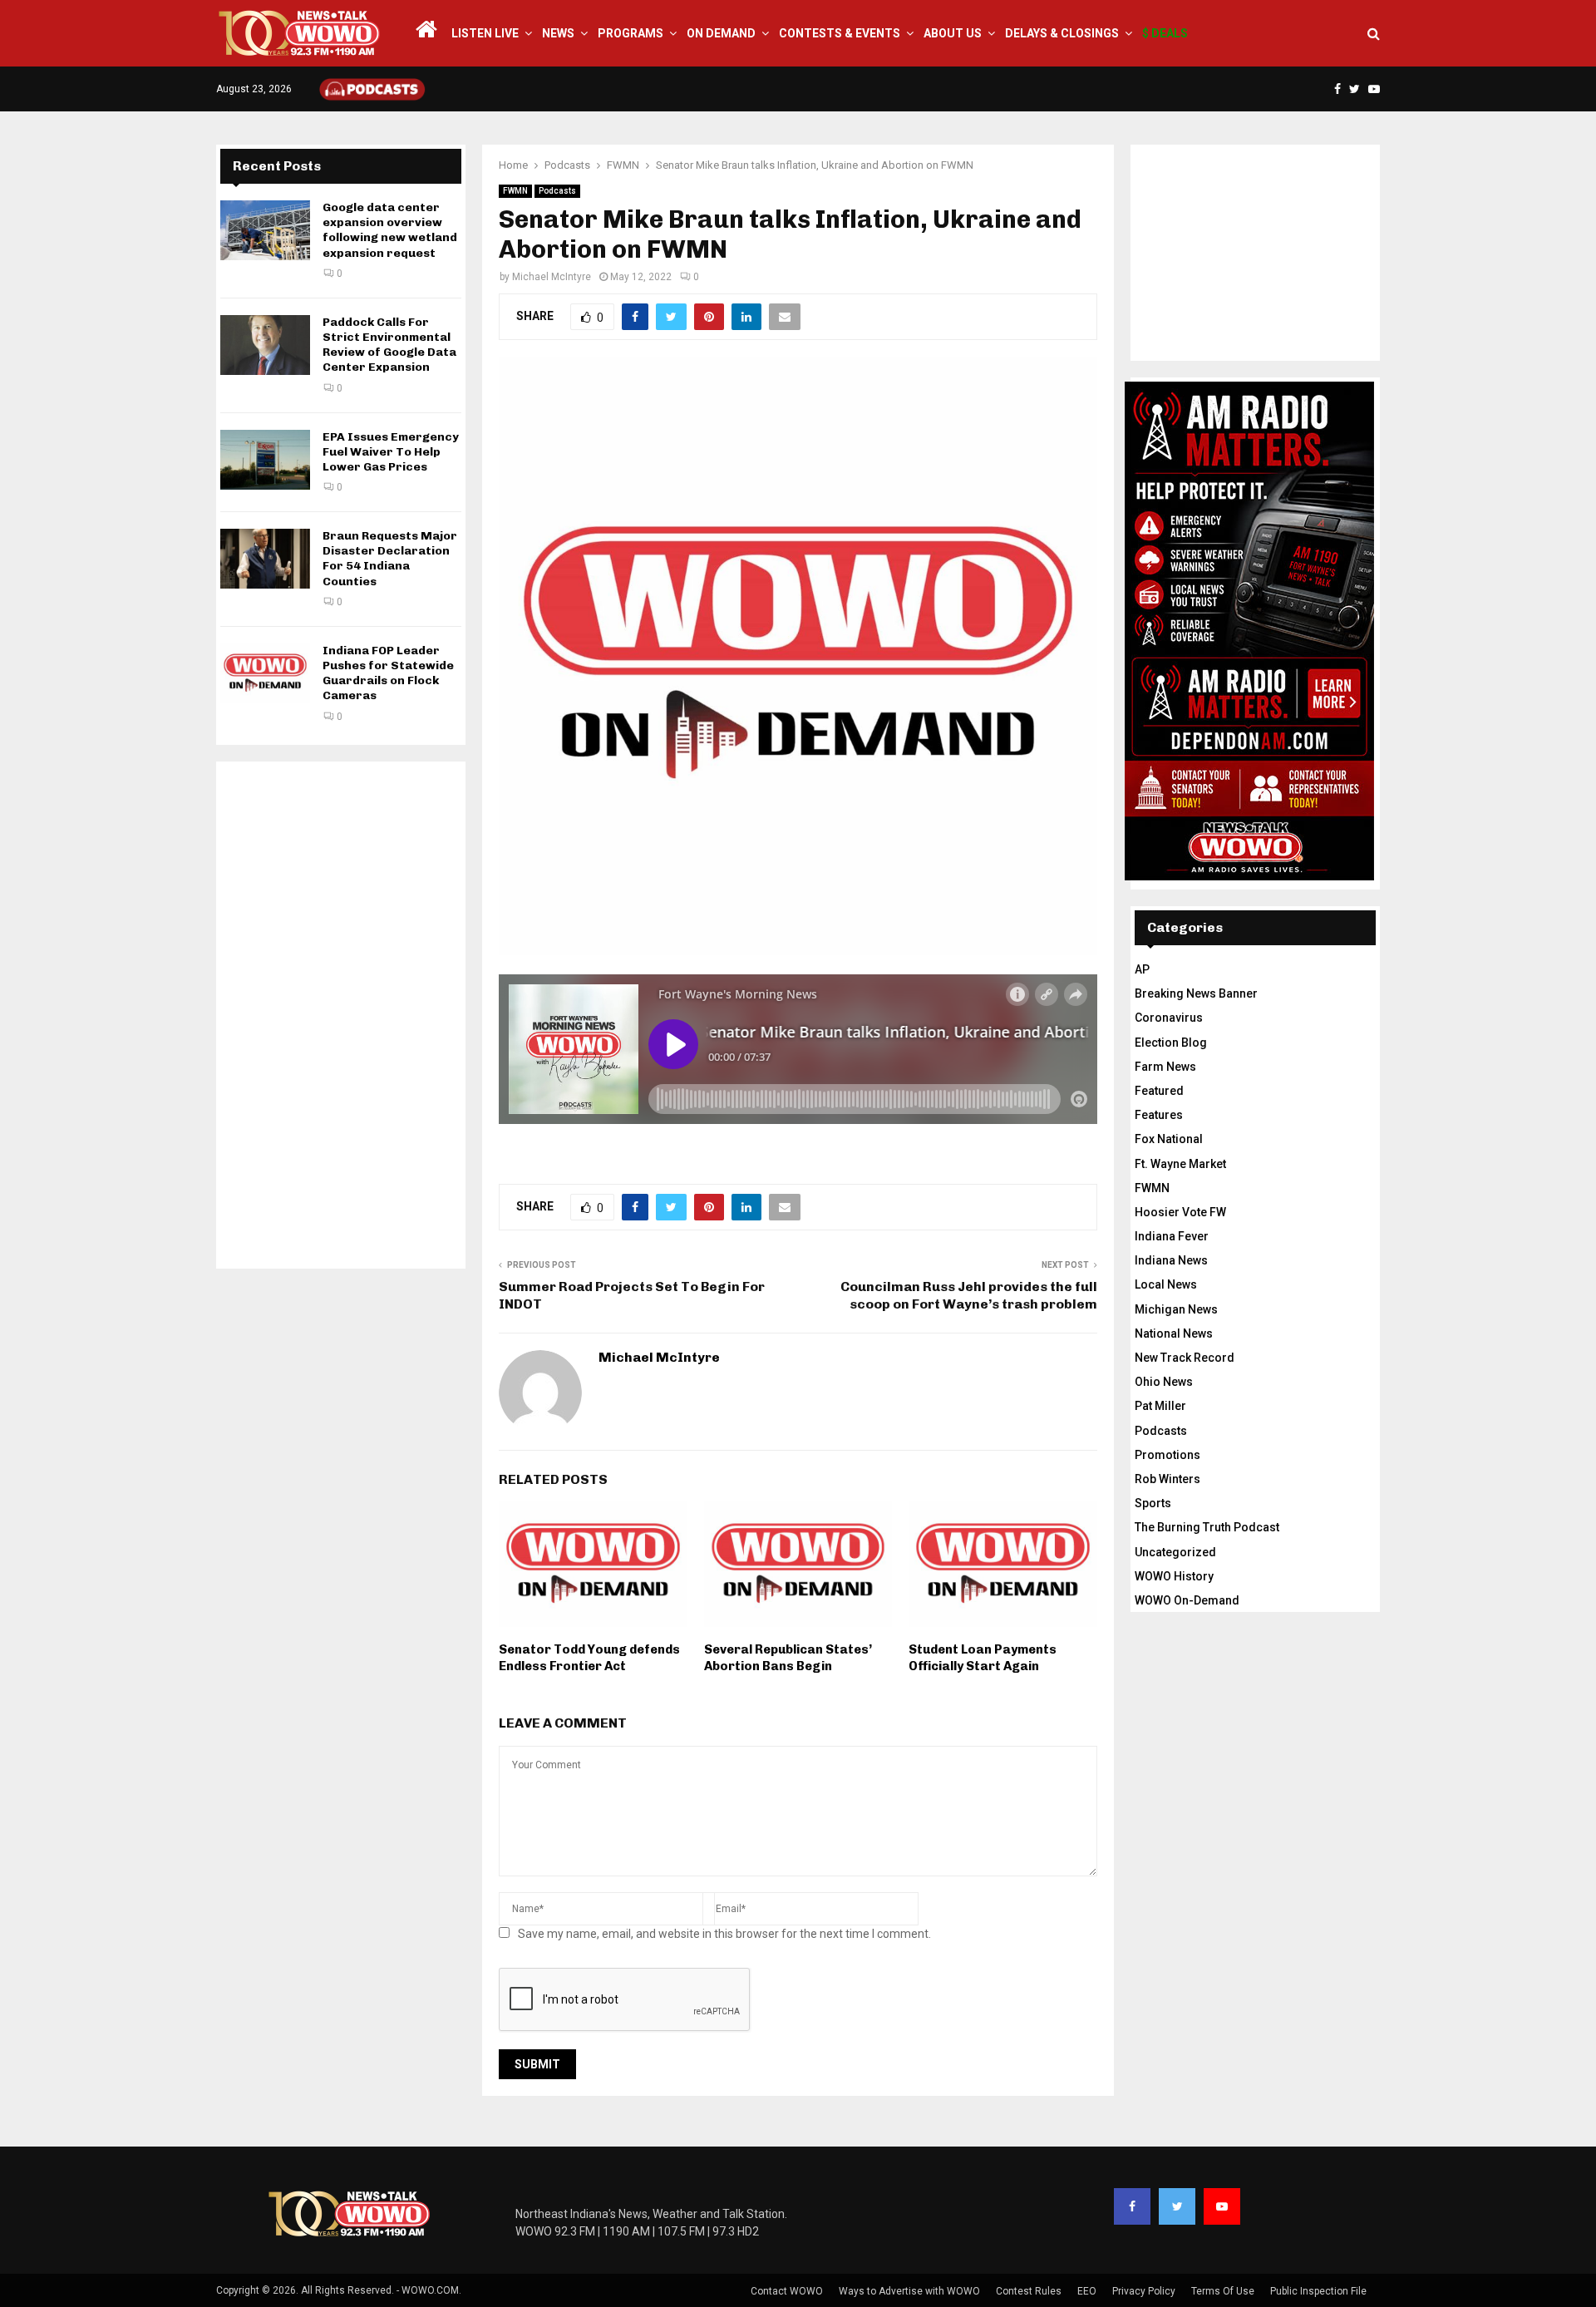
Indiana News (1171, 1260)
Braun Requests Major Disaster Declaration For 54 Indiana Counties (390, 559)
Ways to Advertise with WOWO (909, 2291)
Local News (1166, 1284)
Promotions (1167, 1455)
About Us (953, 33)
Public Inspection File (1318, 2291)
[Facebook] (1132, 2206)
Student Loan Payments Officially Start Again (983, 1658)
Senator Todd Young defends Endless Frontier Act (589, 1658)
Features (1159, 1115)
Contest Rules (1029, 2291)
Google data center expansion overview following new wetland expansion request (390, 230)
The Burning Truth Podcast (1207, 1527)
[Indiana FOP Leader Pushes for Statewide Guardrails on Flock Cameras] (265, 673)
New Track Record (1185, 1358)
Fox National (1169, 1139)
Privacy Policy (1144, 2291)
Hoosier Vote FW (1180, 1212)
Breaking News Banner (1196, 993)
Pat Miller (1160, 1406)
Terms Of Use (1223, 2291)
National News (1174, 1333)
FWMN (515, 191)
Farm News (1165, 1067)
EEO (1087, 2291)
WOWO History (1174, 1576)
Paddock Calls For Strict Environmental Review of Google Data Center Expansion (389, 345)
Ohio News (1164, 1382)
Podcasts (557, 191)
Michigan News (1176, 1309)
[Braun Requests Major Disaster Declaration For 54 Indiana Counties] (265, 559)
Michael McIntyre (552, 277)
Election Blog (1171, 1043)
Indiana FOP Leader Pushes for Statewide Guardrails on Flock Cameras (388, 673)
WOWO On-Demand (1187, 1600)
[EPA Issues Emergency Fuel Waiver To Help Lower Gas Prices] (265, 460)
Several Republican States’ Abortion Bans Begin (788, 1658)
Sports (1153, 1503)
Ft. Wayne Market (1180, 1164)
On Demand (721, 33)
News (558, 33)
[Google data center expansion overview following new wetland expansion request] (265, 230)
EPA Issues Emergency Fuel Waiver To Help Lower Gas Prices (391, 452)
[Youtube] (1222, 2206)
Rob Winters (1167, 1479)
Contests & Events (840, 33)
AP (1142, 969)
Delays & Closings (1062, 33)
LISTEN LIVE (485, 33)
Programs (631, 33)
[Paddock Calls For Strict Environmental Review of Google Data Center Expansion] (265, 345)
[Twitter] (1177, 2206)
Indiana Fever (1172, 1236)
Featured (1159, 1091)
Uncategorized (1175, 1552)
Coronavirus (1169, 1018)
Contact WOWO (787, 2291)
